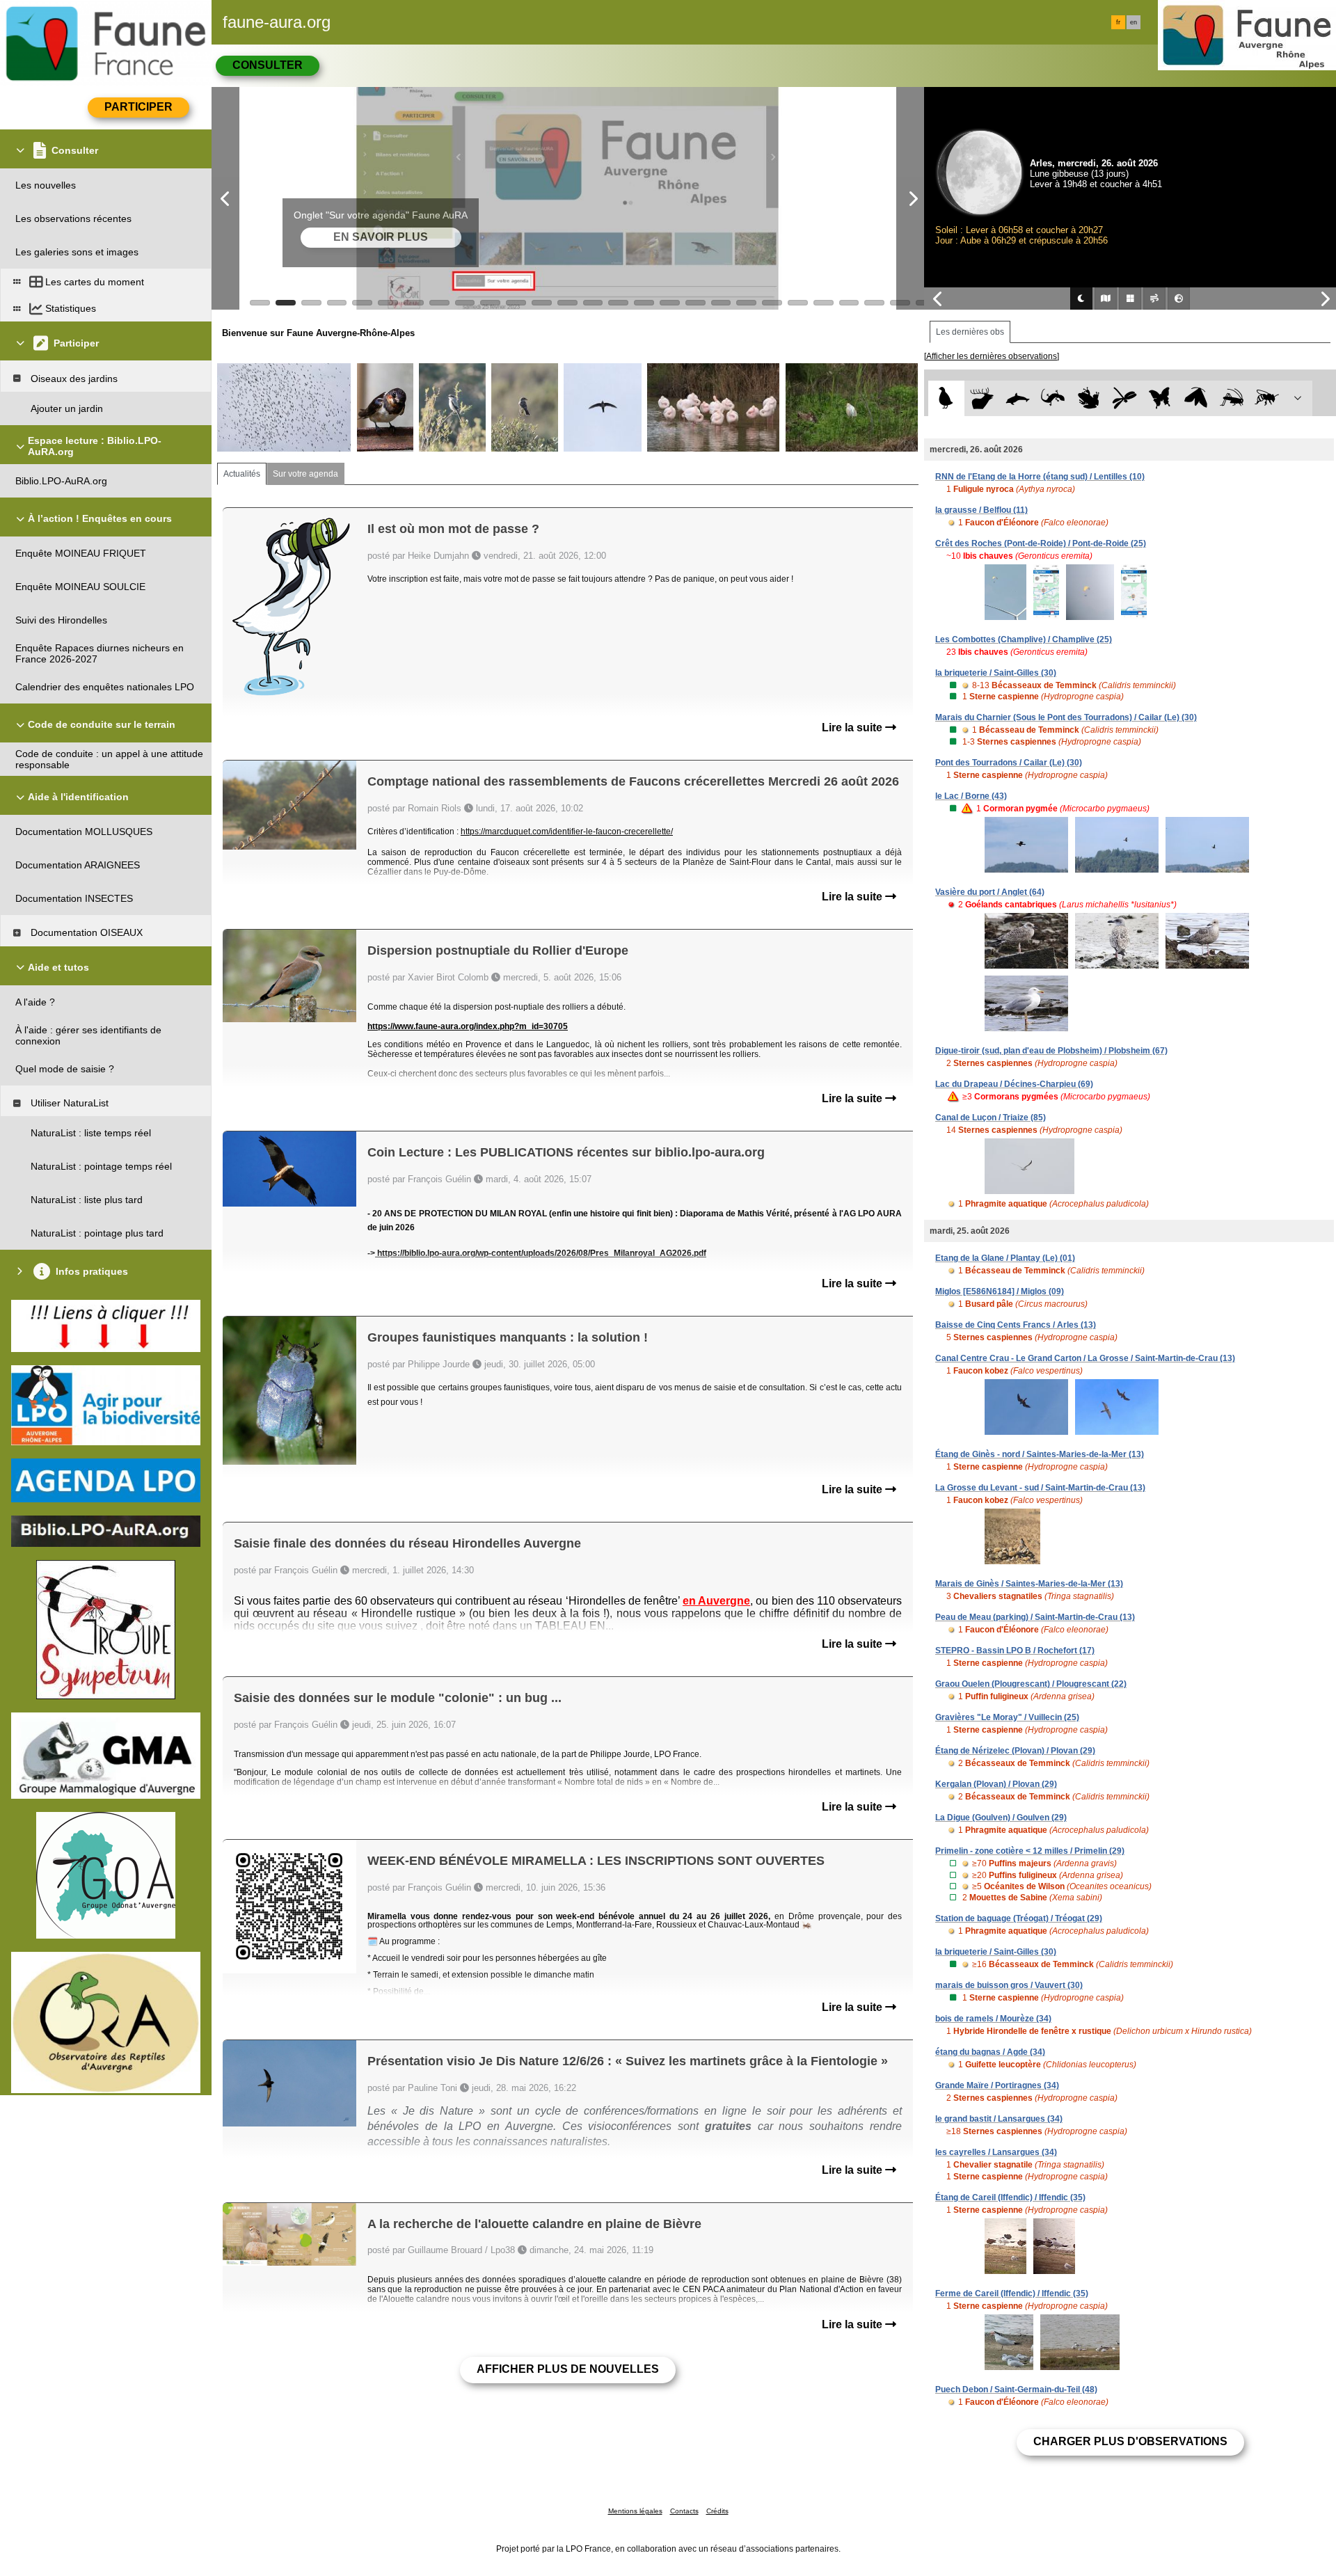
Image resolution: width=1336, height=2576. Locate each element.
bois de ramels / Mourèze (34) (993, 2019)
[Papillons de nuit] (1196, 398)
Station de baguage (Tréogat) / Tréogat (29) (1019, 1918)
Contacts (684, 2511)
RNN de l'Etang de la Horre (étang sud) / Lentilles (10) (1040, 477)
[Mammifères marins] (1018, 398)
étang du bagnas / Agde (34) (990, 2052)
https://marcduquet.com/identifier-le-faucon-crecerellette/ (567, 832)
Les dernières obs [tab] (970, 332)
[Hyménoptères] (1267, 398)
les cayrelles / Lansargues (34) (996, 2152)
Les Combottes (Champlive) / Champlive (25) (1024, 639)
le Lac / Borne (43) (971, 796)
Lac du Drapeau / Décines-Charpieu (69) (1014, 1084)
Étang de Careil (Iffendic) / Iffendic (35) (1010, 2197)
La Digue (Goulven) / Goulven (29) (1001, 1818)
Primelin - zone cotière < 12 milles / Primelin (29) (1030, 1851)
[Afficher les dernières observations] (992, 356)
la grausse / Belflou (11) (981, 510)
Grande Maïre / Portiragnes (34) (997, 2085)
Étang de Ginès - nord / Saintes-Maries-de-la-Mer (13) (1040, 1454)
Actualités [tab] (242, 474)
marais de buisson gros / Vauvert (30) (1009, 1985)
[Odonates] (1124, 398)
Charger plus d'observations (1130, 2441)
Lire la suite (853, 728)
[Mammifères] (982, 398)
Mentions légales (635, 2511)
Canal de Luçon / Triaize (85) (991, 1118)
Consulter (268, 65)
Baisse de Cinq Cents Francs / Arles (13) (1016, 1325)
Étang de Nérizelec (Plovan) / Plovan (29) (1015, 1751)
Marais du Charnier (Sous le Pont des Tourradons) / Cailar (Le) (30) (1066, 717)
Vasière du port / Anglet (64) (990, 892)
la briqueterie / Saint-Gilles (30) (996, 673)
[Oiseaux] (946, 398)
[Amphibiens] (1089, 398)
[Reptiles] (1053, 398)
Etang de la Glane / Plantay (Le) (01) (1005, 1258)
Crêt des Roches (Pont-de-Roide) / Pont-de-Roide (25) (1041, 543)
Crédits (717, 2511)
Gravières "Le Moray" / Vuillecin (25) (1007, 1717)
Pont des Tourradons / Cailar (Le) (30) (1009, 763)
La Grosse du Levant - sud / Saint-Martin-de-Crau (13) (1040, 1488)
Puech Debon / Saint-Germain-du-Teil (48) (1016, 2390)
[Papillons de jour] (1160, 398)
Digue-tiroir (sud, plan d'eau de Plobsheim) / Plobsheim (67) (1051, 1051)
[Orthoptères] (1231, 398)
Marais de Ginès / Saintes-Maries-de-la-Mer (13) (1029, 1584)
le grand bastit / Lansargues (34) (999, 2119)
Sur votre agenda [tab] (305, 474)
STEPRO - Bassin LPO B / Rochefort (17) (1015, 1651)
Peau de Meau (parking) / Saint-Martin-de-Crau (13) (1035, 1617)
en (1134, 22)
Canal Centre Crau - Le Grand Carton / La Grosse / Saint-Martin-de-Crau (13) (1085, 1358)
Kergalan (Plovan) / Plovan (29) (996, 1784)
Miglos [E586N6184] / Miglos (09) (1000, 1291)
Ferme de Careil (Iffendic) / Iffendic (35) (1012, 2293)
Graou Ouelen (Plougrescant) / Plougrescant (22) (1031, 1684)
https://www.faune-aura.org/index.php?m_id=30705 (468, 1026)
